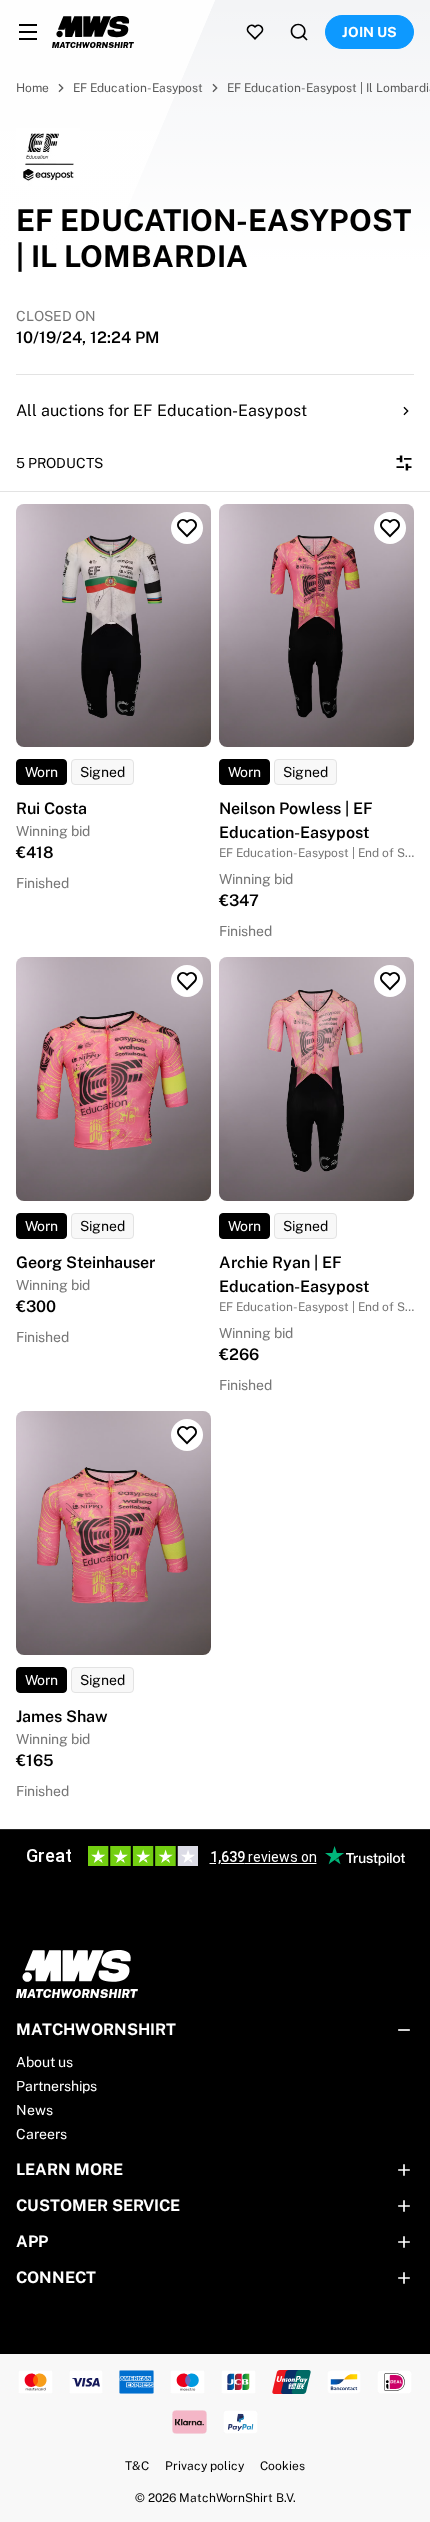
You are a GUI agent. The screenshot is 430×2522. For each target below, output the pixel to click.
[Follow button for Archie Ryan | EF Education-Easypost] (390, 981)
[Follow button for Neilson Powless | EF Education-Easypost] (390, 528)
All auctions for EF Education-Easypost (161, 410)
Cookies (282, 2466)
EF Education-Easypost (138, 88)
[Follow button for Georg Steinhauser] (187, 981)
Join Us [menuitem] (369, 32)
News (34, 2110)
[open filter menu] (404, 463)
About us (44, 2062)
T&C (137, 2466)
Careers (41, 2134)
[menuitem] (28, 32)
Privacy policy (204, 2466)
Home (32, 88)
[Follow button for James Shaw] (187, 1435)
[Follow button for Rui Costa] (187, 528)
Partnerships (56, 2086)
